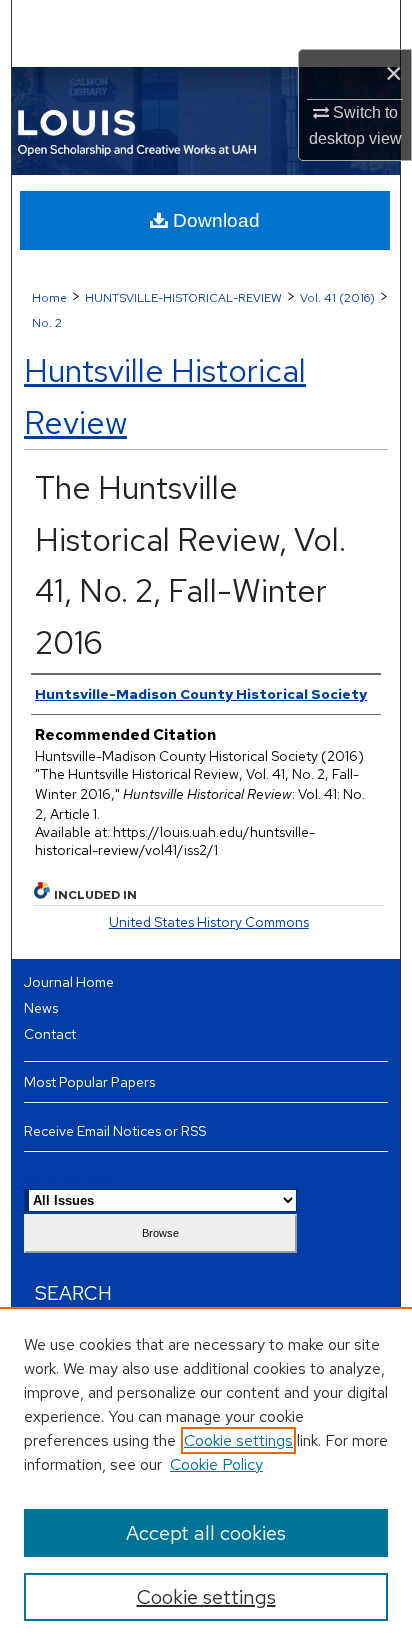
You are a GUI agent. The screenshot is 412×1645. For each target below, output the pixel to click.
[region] (206, 1476)
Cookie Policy (216, 1464)
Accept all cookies (206, 1533)
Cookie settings (238, 1440)
